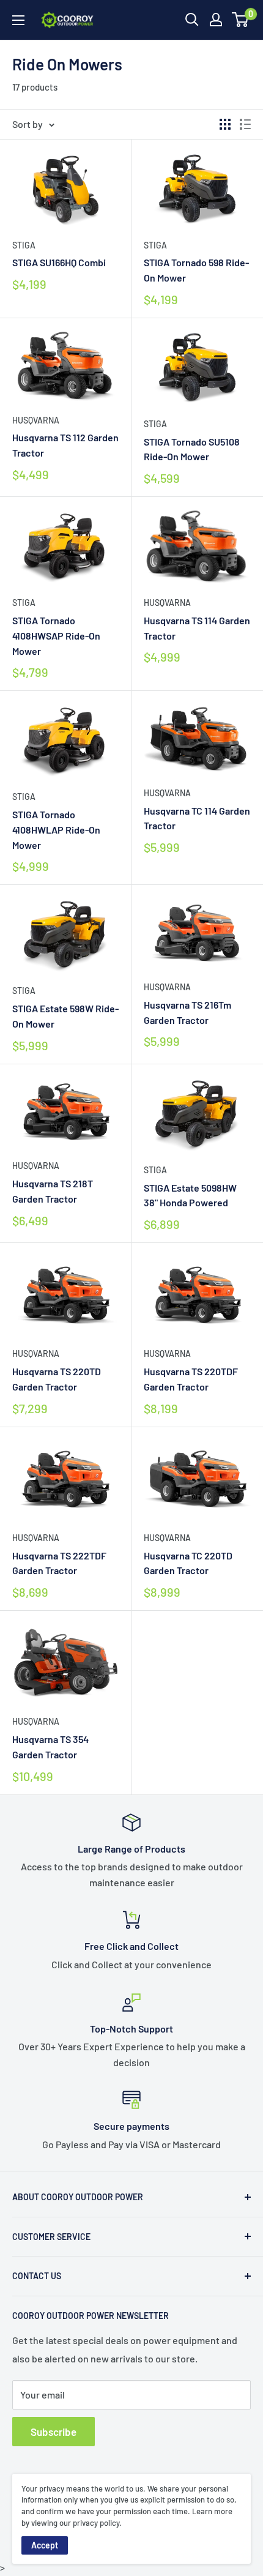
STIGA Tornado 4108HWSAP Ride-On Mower (56, 636)
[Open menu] (18, 20)
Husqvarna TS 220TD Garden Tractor (57, 1379)
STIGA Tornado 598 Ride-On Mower (196, 270)
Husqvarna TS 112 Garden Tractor (65, 445)
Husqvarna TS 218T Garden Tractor (53, 1191)
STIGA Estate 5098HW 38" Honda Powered (190, 1195)
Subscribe (54, 2432)
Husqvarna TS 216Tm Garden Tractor (187, 1012)
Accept (45, 2545)
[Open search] (192, 20)
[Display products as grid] (225, 124)
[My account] (216, 20)
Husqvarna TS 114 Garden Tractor (197, 628)
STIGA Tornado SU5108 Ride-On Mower (192, 449)
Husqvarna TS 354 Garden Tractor (50, 1747)
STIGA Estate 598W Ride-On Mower (65, 1016)
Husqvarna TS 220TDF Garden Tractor (191, 1379)
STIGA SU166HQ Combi (59, 262)
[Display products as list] (245, 124)
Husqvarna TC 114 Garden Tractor (197, 818)
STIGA (24, 245)
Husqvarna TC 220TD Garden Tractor (188, 1563)
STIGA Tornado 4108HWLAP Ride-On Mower (56, 830)
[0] (241, 20)
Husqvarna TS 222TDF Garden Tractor (59, 1563)
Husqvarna (36, 420)
